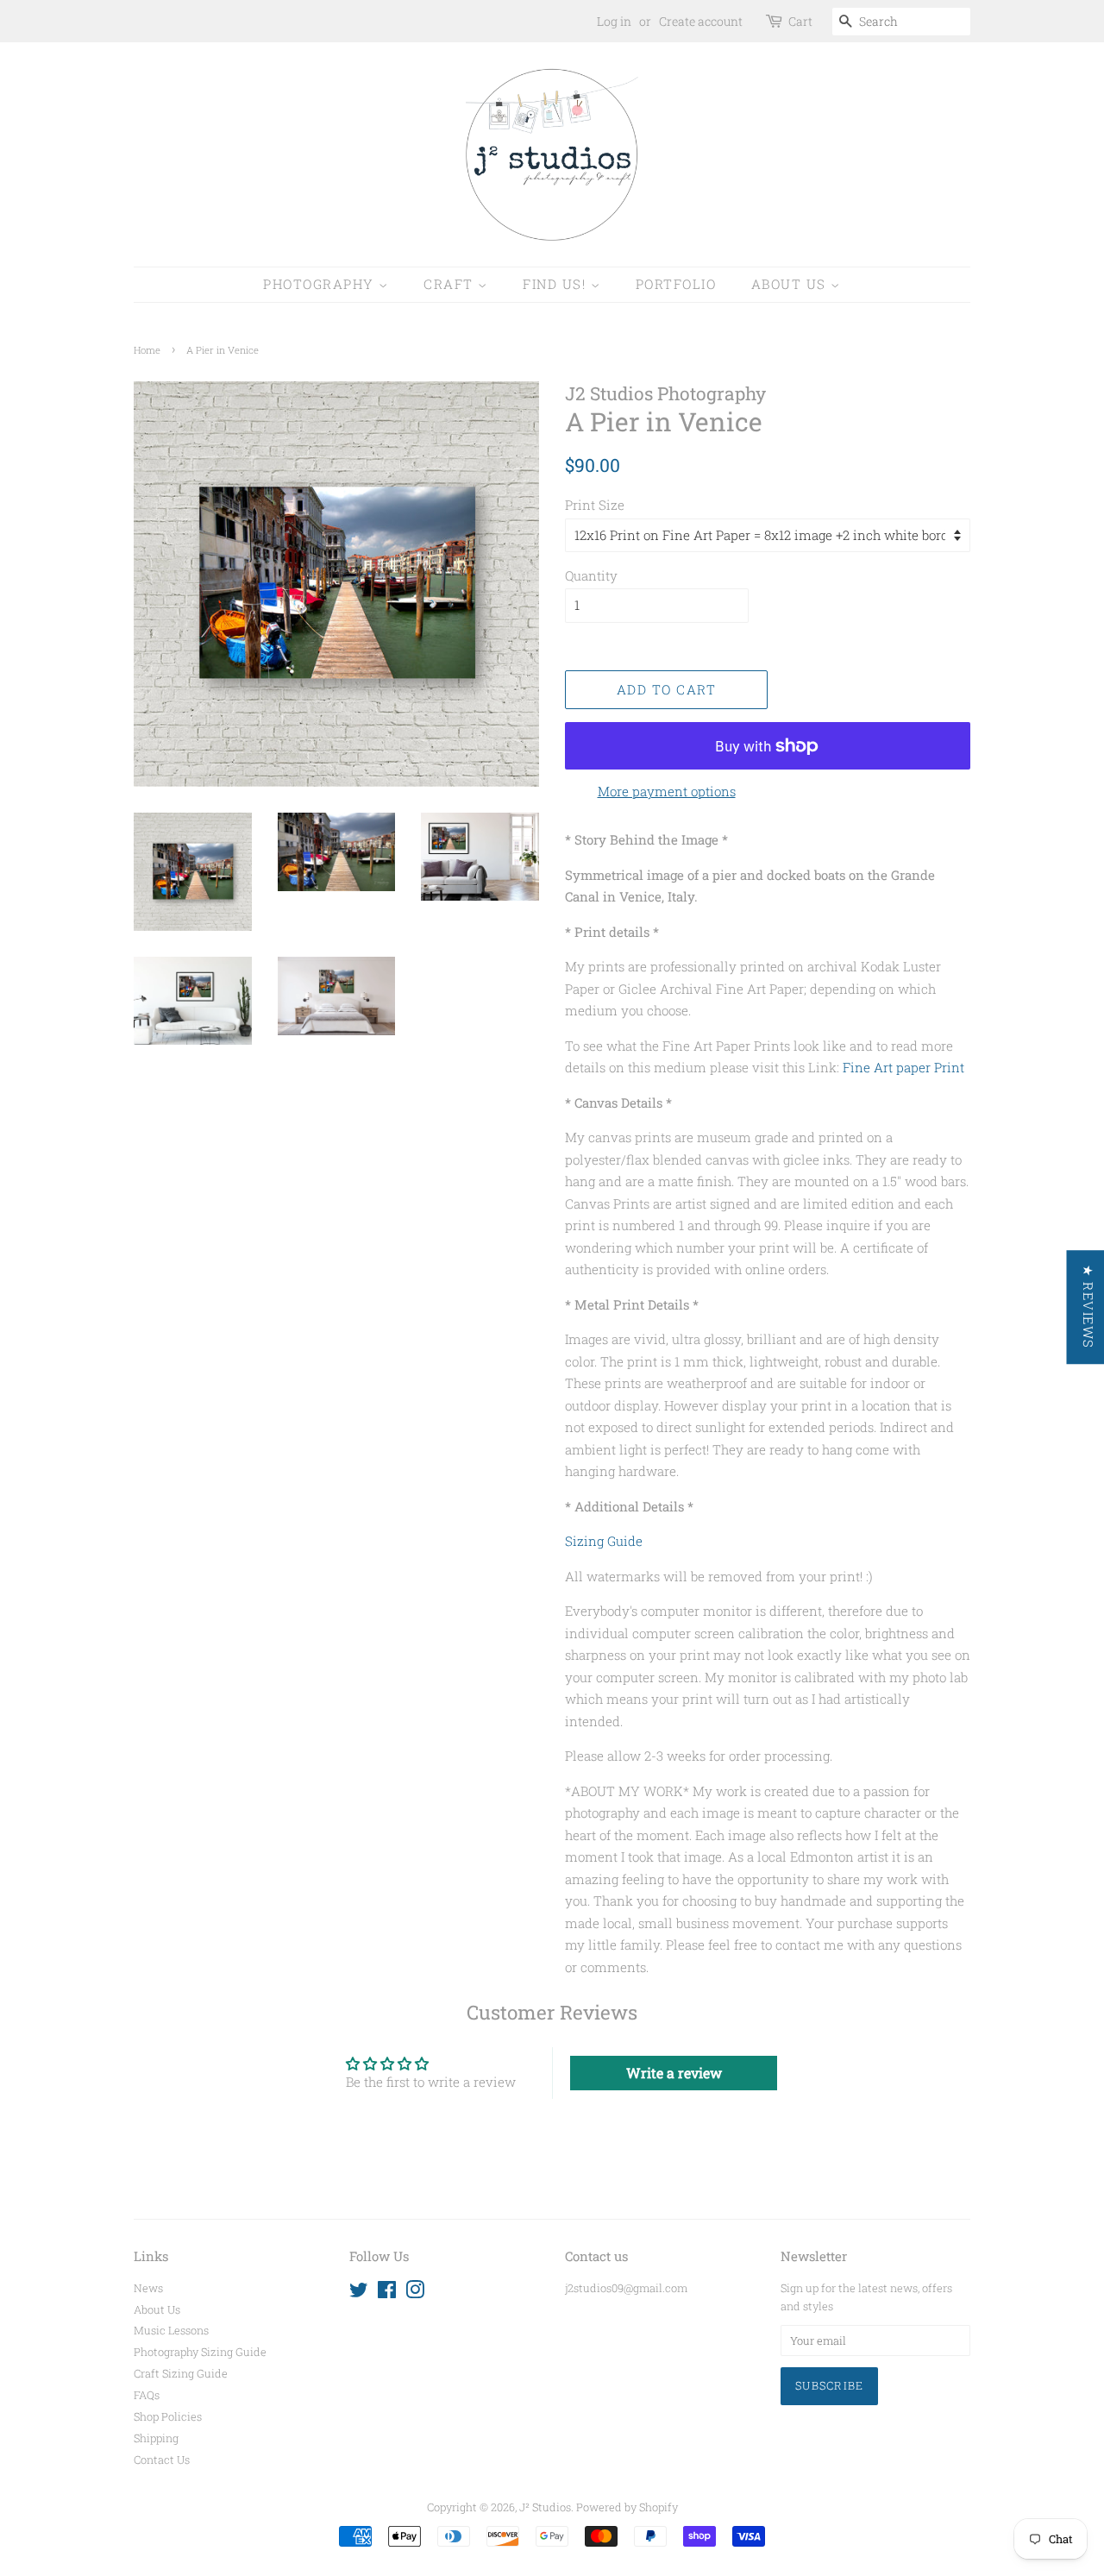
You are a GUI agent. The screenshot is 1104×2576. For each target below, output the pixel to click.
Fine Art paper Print (903, 1067)
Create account (701, 21)
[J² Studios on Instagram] (415, 2293)
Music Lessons (171, 2330)
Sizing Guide (604, 1541)
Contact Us (162, 2460)
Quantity (591, 575)
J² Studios (545, 2507)
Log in (614, 21)
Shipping (156, 2438)
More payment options (667, 791)
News (148, 2288)
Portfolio (676, 284)
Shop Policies (168, 2416)
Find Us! (557, 284)
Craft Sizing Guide (181, 2373)
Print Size (595, 505)
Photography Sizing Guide (200, 2352)
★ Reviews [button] (1088, 1307)
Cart (800, 21)
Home (147, 350)
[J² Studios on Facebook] (387, 2293)
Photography (321, 284)
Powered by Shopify (627, 2507)
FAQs (147, 2395)
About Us (791, 284)
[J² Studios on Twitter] (359, 2293)
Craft (451, 284)
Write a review (674, 2073)
